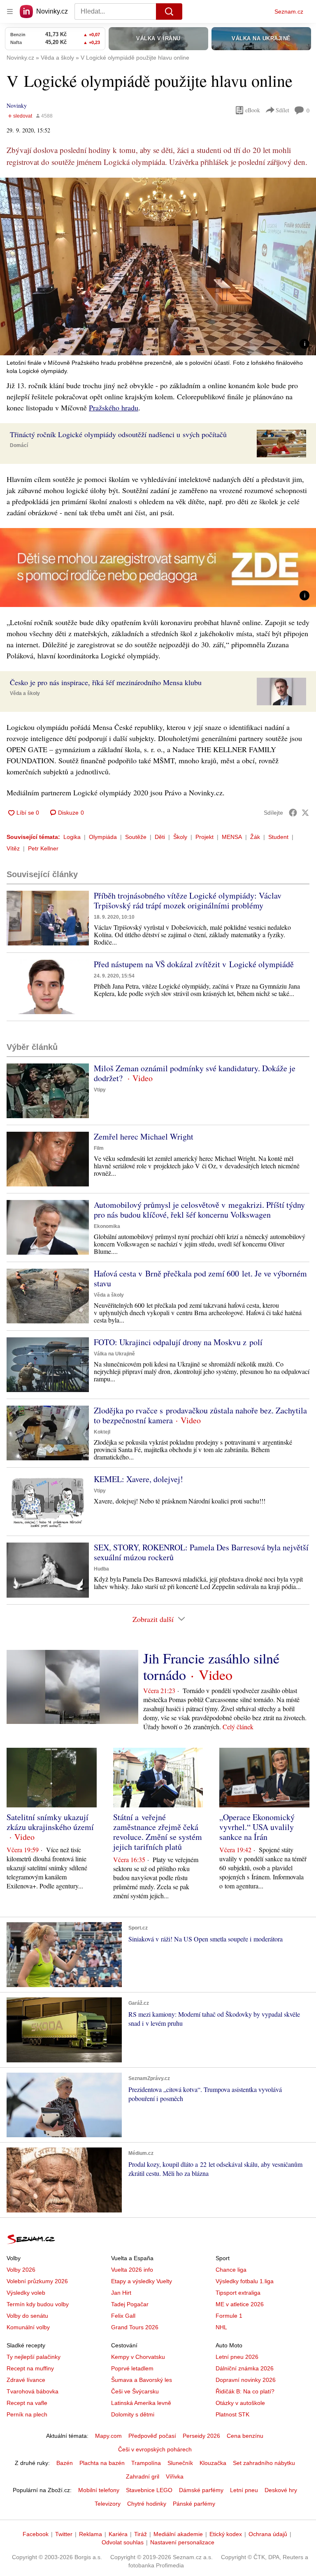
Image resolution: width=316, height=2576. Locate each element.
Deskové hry (281, 2490)
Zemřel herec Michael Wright (144, 1136)
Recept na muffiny (30, 2368)
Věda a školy (25, 693)
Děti (160, 837)
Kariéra (118, 2534)
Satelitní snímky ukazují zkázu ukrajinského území (50, 1822)
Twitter (64, 2534)
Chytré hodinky (147, 2504)
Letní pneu (244, 2490)
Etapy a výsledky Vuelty (142, 2281)
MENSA (232, 837)
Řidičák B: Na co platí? (245, 2391)
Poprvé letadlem (132, 2368)
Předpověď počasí (152, 2436)
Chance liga (231, 2270)
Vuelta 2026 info (132, 2270)
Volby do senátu (27, 2316)
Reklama (91, 2534)
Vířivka (175, 2476)
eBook (253, 110)
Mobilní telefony (99, 2490)
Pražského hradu (114, 408)
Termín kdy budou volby (38, 2304)
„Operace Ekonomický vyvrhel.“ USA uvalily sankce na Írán (257, 1827)
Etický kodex (226, 2534)
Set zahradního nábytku (264, 2463)
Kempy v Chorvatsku (138, 2357)
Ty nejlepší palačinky (34, 2357)
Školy (180, 837)
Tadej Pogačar (130, 2304)
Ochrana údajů (268, 2534)
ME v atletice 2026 (240, 2304)
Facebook (36, 2534)
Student (278, 837)
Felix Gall (123, 2316)
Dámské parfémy (201, 2490)
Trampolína (146, 2463)
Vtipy (100, 1090)
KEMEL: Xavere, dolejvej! (138, 1479)
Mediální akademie (178, 2534)
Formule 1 (229, 2316)
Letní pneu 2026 (237, 2357)
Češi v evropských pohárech (155, 2449)
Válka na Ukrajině (114, 1354)
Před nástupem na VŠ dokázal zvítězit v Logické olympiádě (194, 964)
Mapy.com (108, 2436)
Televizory (108, 2504)
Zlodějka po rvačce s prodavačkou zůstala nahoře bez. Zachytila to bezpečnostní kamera (200, 1415)
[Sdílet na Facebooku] (293, 813)
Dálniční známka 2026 (245, 2368)
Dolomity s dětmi (133, 2414)
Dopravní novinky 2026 (246, 2380)
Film (99, 1148)
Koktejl (102, 1432)
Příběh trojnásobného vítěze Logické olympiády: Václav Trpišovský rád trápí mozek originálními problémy (188, 900)
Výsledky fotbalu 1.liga (245, 2281)
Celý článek (238, 1727)
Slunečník (180, 2463)
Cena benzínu (245, 2436)
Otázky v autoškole (240, 2403)
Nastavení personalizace (182, 2542)
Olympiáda (103, 837)
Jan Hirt (121, 2293)
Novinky (17, 105)
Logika (72, 837)
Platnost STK (232, 2414)
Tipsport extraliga (238, 2293)
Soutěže (136, 837)
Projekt (204, 837)
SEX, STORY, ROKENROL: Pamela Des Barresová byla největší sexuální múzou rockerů (201, 1552)
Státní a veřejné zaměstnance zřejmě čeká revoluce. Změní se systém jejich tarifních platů (158, 1832)
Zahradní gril (143, 2476)
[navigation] (10, 12)
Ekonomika (107, 1226)
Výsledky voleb (26, 2293)
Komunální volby (28, 2327)
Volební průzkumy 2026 (37, 2281)
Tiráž (141, 2534)
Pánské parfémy (194, 2504)
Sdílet (282, 110)
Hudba (101, 1569)
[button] (158, 266)
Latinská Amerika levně (141, 2403)
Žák (255, 837)
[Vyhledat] (169, 12)
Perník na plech (27, 2414)
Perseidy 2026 (201, 2436)
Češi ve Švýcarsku (135, 2391)
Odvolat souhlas (123, 2542)
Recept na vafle (27, 2403)
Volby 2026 (21, 2270)
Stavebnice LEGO (149, 2490)
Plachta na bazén (102, 2463)
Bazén (65, 2463)
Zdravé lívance (26, 2380)
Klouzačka (213, 2463)
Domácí (19, 445)
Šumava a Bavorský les (142, 2380)
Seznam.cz (289, 12)
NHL (221, 2327)
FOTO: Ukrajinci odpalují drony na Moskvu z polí (178, 1342)
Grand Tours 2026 (135, 2327)
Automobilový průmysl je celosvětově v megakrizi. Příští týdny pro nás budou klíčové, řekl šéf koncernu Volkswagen (199, 1210)
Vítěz (13, 848)
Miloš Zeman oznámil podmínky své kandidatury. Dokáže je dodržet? (195, 1073)
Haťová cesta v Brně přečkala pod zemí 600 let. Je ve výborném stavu (200, 1278)
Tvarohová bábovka (33, 2391)
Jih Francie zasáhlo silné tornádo (211, 1666)
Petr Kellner (43, 848)
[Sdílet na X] (305, 813)
